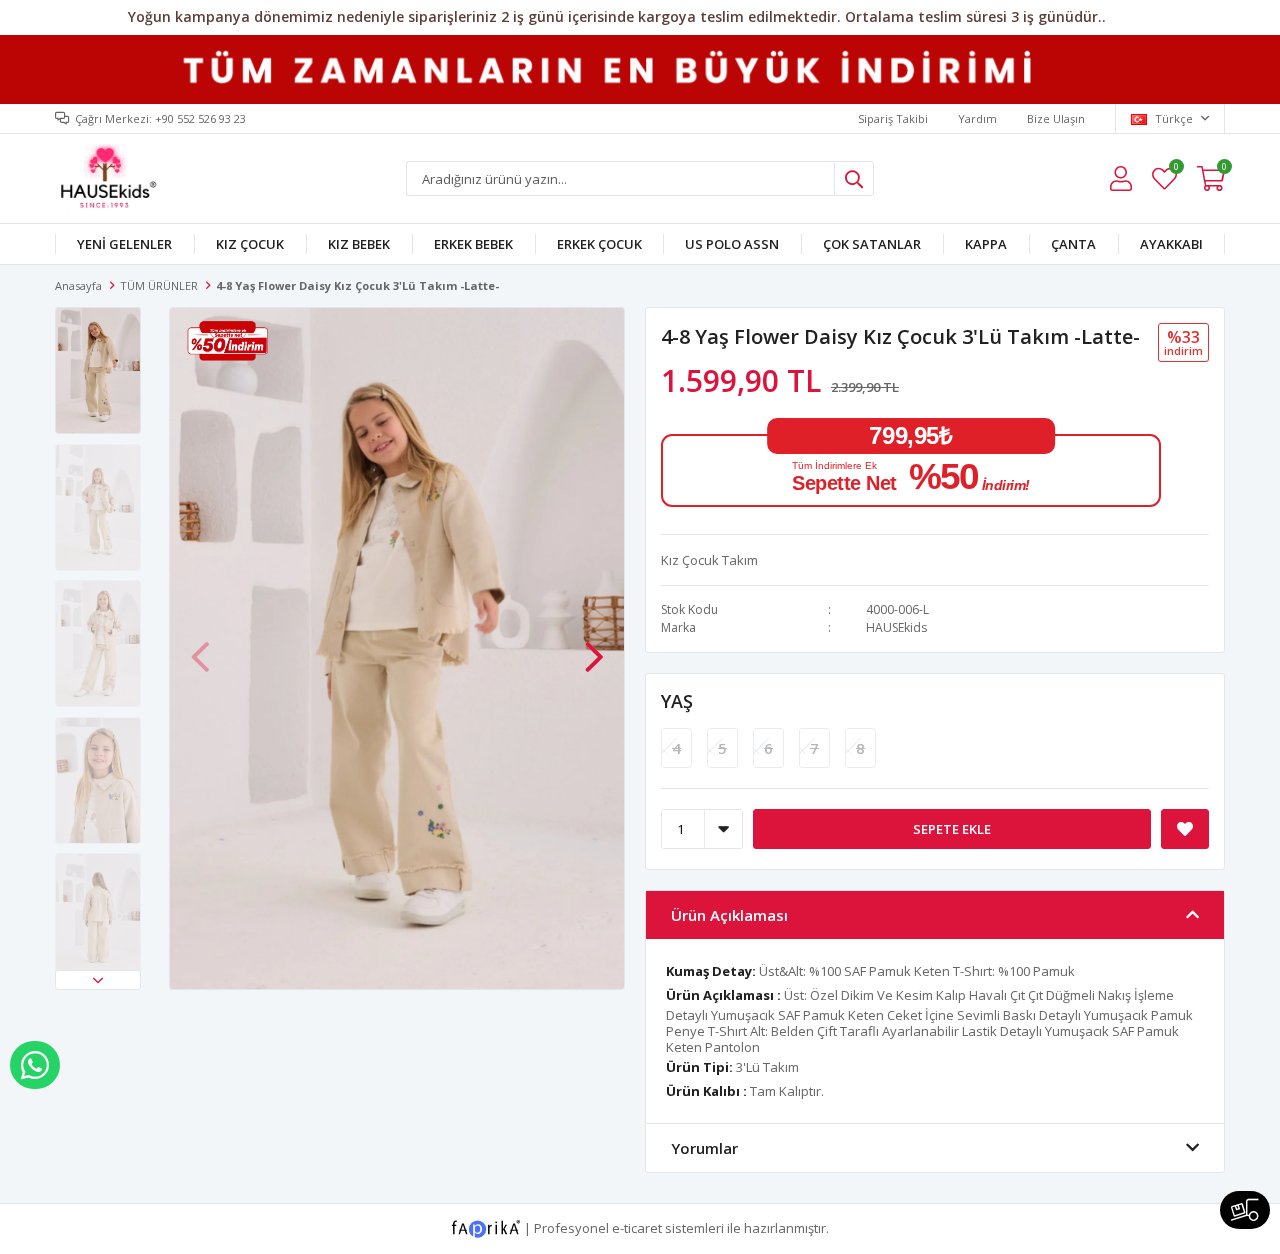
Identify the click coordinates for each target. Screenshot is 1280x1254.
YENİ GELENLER (124, 244)
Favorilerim (1175, 169)
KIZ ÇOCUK (250, 244)
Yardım (977, 118)
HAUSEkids (896, 627)
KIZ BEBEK (359, 244)
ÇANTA (1073, 244)
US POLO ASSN (732, 244)
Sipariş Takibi (893, 118)
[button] (98, 980)
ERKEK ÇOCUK (599, 244)
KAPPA (986, 244)
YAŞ (677, 701)
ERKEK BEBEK (473, 244)
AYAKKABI (1171, 244)
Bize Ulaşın (1056, 118)
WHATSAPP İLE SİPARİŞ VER (35, 1065)
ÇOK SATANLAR (872, 244)
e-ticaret (637, 1228)
